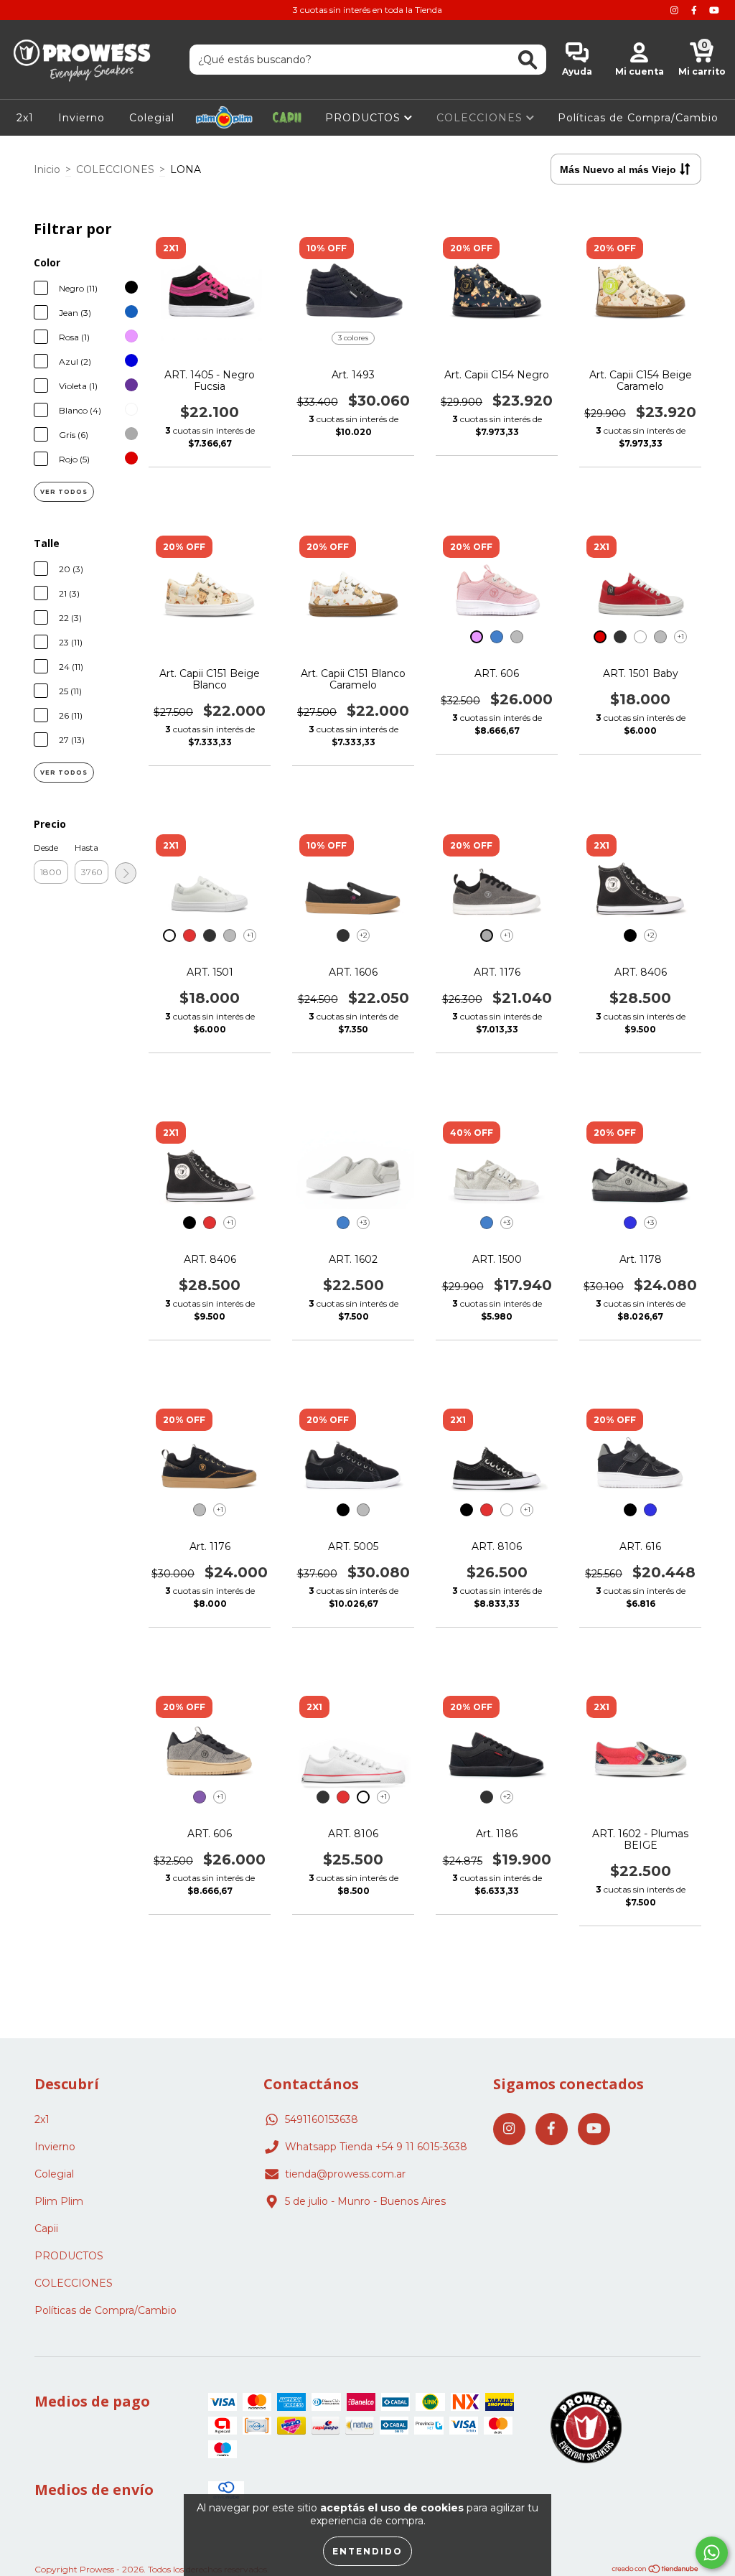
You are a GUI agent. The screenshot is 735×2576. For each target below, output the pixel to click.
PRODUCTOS (365, 118)
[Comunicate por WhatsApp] (712, 2553)
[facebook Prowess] (696, 10)
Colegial (152, 118)
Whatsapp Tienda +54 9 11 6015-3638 (376, 2147)
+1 (681, 636)
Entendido (367, 2551)
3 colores (353, 338)
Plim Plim (224, 118)
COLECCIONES (481, 118)
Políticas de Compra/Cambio (638, 118)
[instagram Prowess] (676, 10)
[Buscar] (528, 60)
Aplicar (126, 873)
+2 (364, 935)
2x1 (25, 118)
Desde (46, 848)
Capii (287, 118)
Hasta (86, 848)
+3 (363, 1222)
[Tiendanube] (656, 2571)
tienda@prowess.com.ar (345, 2174)
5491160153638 (322, 2119)
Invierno (81, 118)
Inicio (47, 169)
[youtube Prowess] (714, 10)
